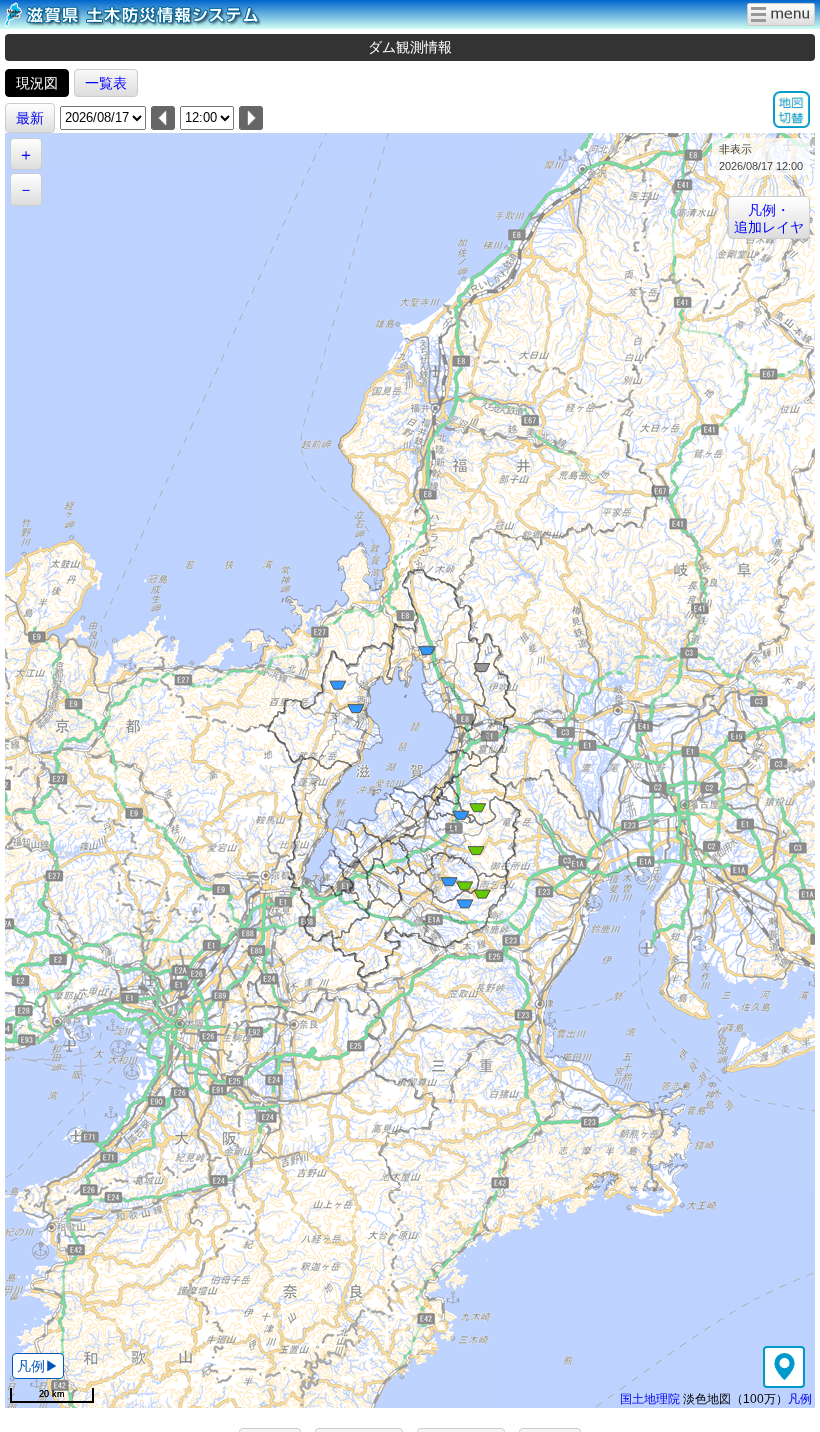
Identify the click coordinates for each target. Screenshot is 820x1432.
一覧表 (106, 83)
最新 (30, 118)
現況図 (37, 83)
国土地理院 (650, 1398)
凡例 (800, 1398)
